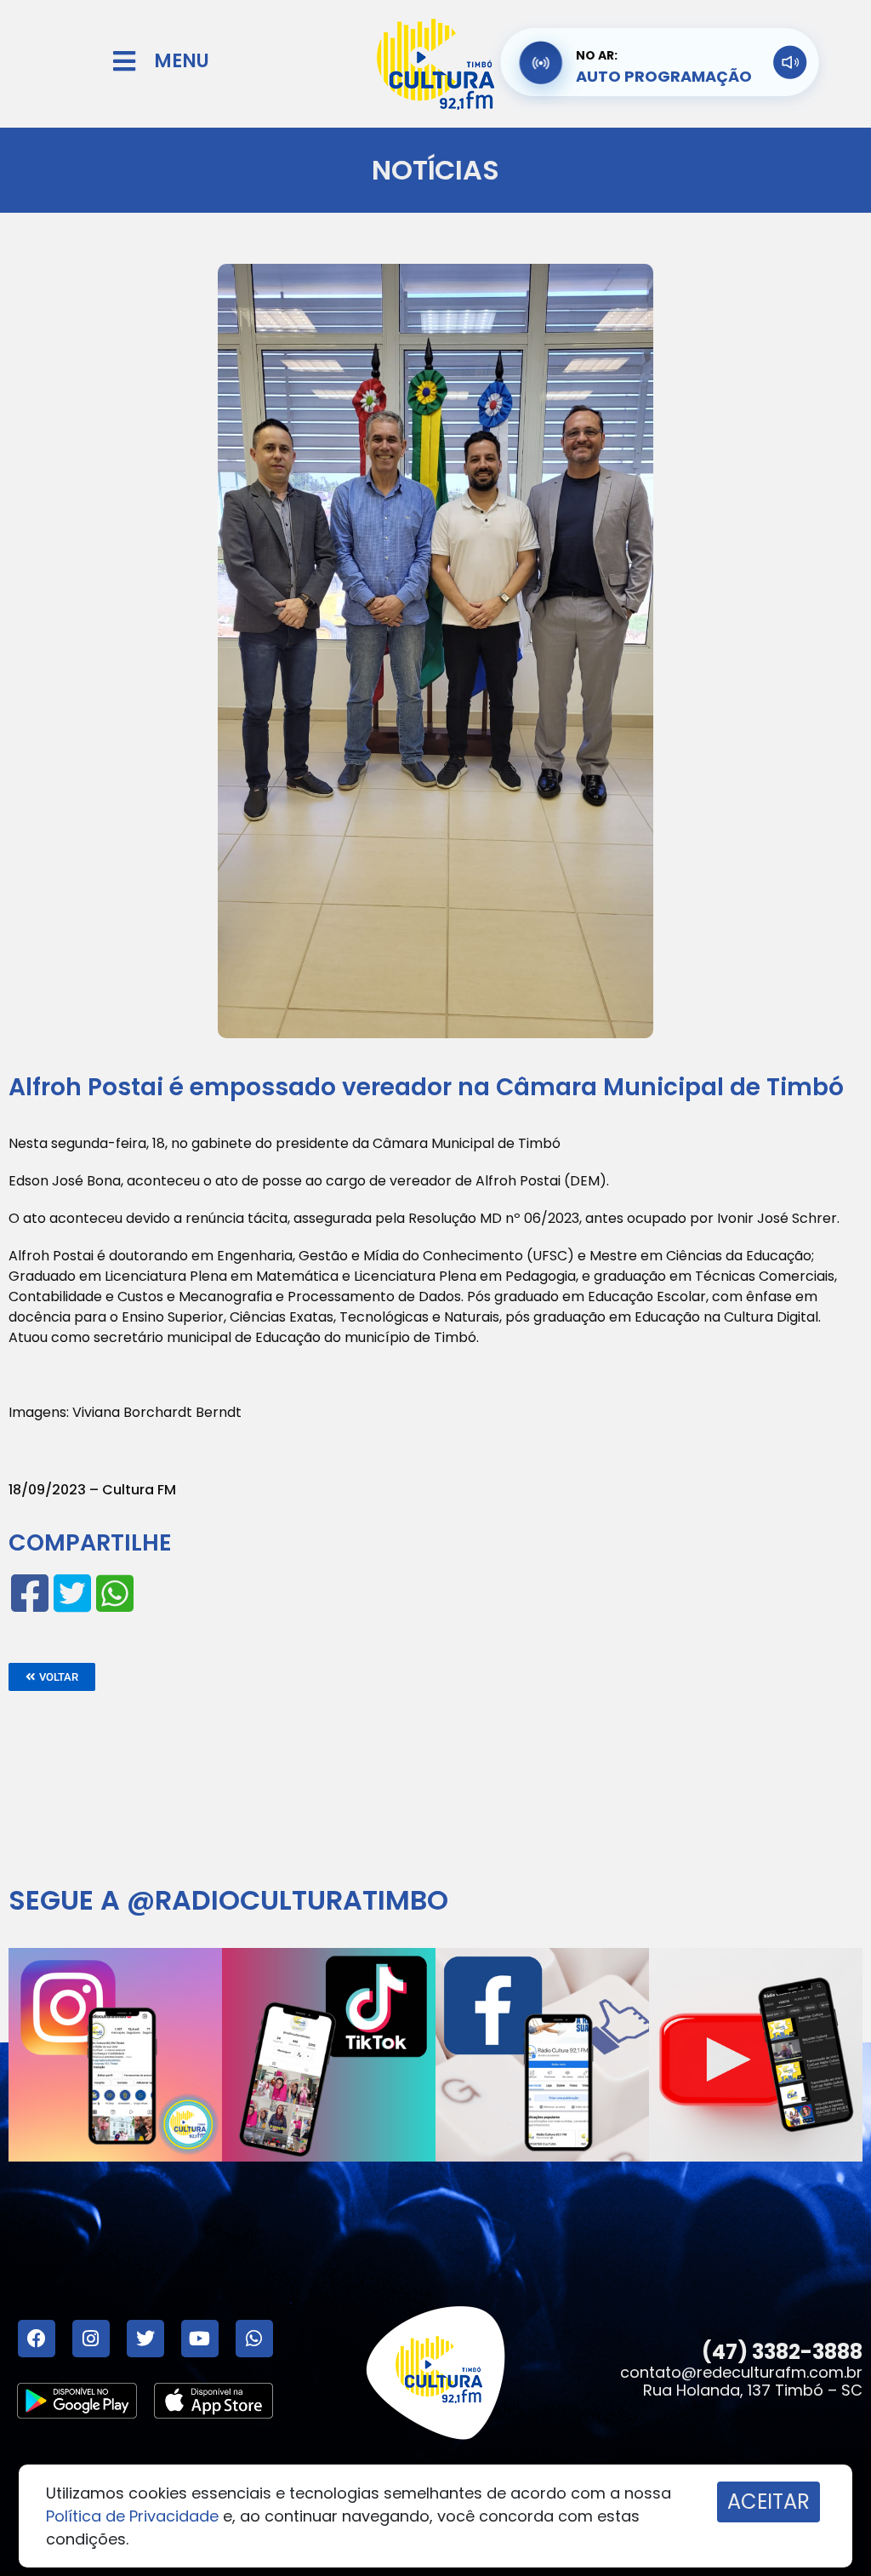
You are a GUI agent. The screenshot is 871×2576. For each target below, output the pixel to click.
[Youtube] (200, 2339)
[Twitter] (145, 2339)
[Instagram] (91, 2339)
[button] (52, 1677)
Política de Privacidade (132, 2516)
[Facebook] (37, 2339)
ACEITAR (769, 2502)
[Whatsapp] (254, 2339)
